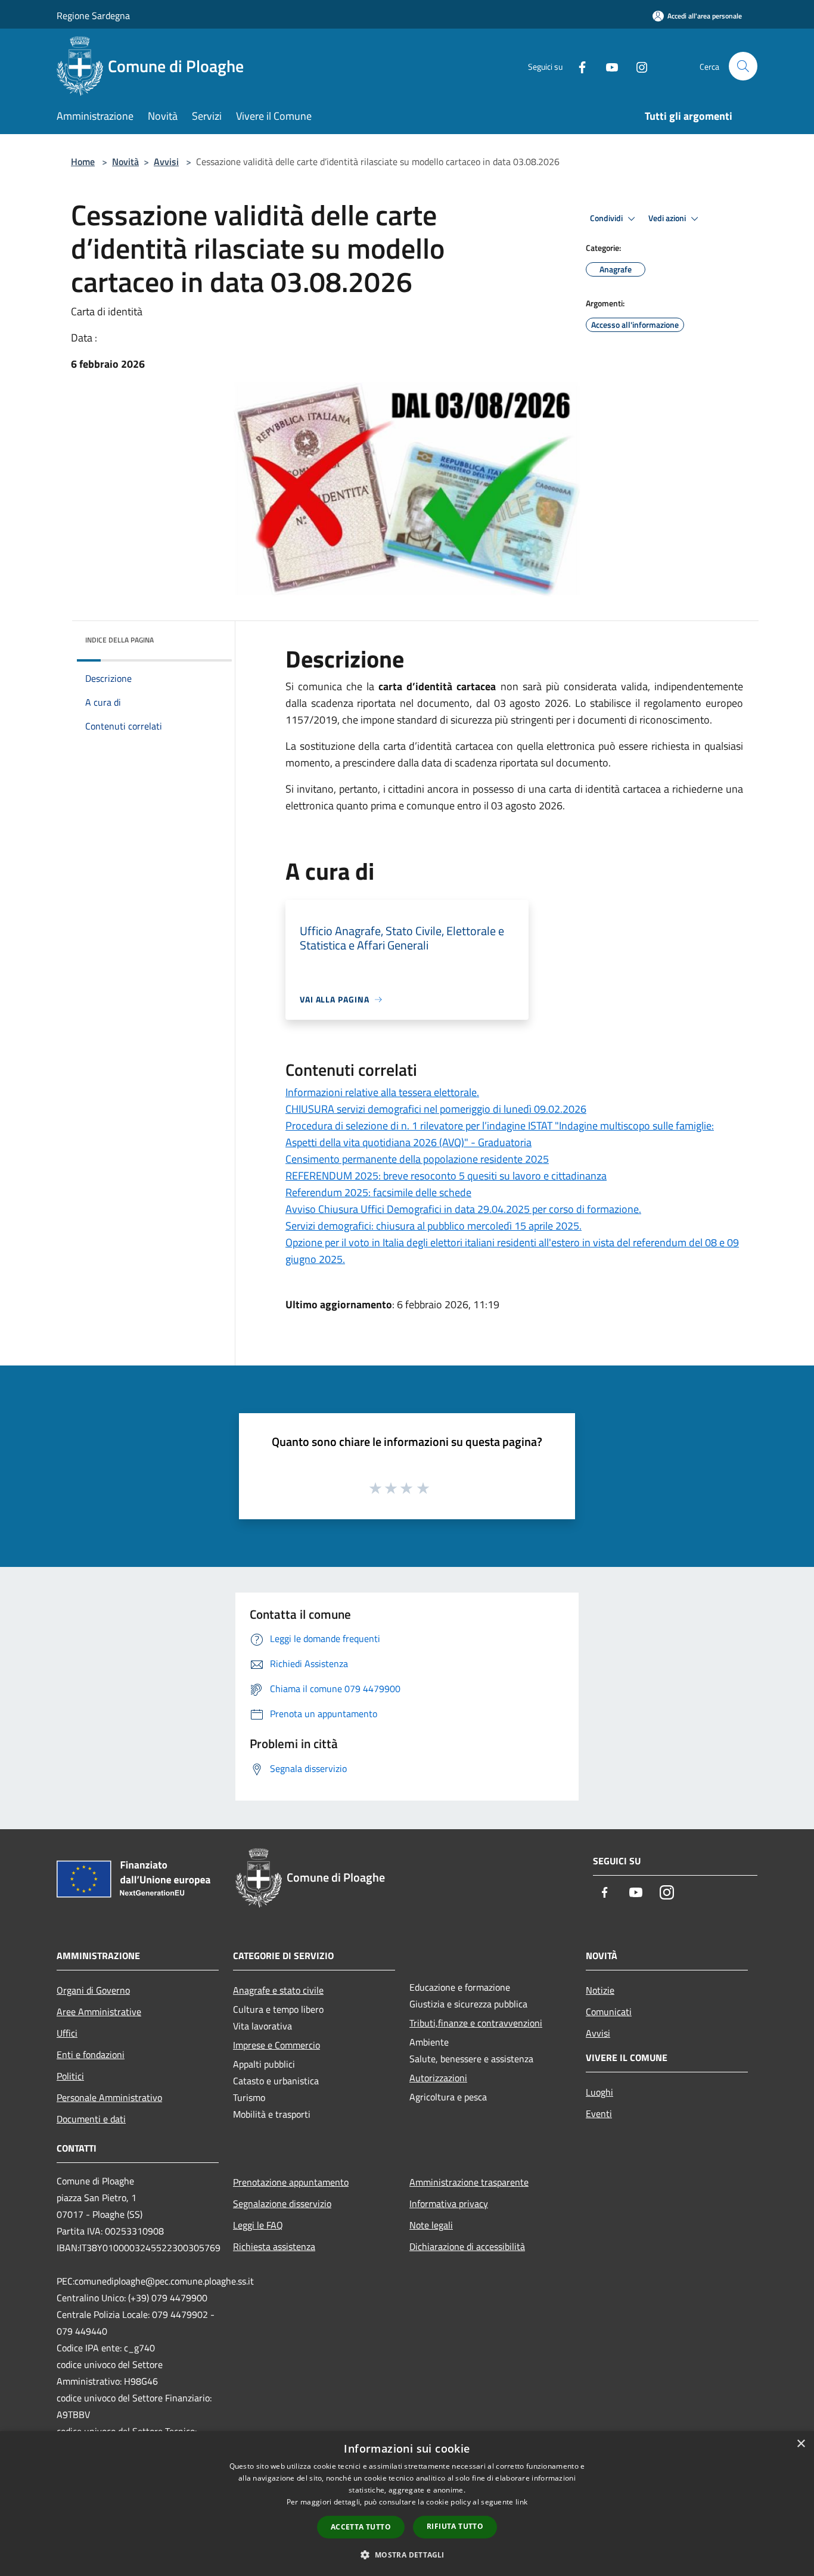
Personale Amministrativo (109, 2097)
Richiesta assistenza (274, 2246)
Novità (125, 162)
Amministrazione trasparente (469, 2182)
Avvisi (166, 162)
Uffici (67, 2033)
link (521, 2502)
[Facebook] (577, 66)
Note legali (431, 2225)
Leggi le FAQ (258, 2225)
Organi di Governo (93, 1990)
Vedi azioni (668, 218)
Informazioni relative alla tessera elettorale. (382, 1092)
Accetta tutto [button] (361, 2527)
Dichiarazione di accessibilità (467, 2246)
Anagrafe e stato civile (278, 1990)
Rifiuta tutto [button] (455, 2526)
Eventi (599, 2113)
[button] (407, 2555)
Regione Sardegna (93, 15)
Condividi (607, 218)
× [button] (801, 2444)
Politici (70, 2076)
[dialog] (407, 2504)
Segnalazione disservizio (282, 2203)
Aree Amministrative (99, 2012)
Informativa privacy (449, 2203)
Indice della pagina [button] (119, 640)
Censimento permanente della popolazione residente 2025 (417, 1159)
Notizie (600, 1990)
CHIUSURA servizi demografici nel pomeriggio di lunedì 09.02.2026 (436, 1109)
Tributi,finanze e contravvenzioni (476, 2023)
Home (83, 162)
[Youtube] (607, 66)
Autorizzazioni (438, 2078)
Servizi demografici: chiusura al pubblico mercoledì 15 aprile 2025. (434, 1226)
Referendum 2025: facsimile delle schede (378, 1192)
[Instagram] (637, 66)
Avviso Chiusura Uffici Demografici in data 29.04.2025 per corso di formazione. (463, 1209)
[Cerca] (743, 66)
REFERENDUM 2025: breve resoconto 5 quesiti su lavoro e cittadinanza (446, 1176)
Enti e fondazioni (91, 2054)
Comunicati (609, 2012)
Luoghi (599, 2092)
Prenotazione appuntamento (291, 2182)
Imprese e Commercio (276, 2045)
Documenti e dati (91, 2119)
